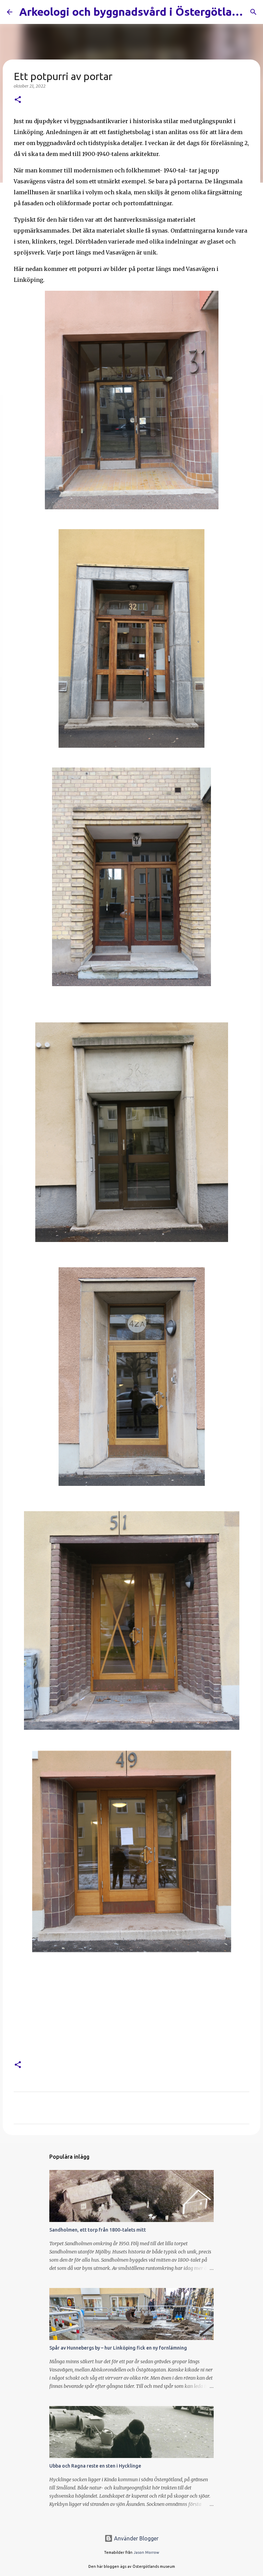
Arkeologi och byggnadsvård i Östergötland (132, 12)
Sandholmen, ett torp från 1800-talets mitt (98, 2230)
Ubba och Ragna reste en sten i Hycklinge (95, 2466)
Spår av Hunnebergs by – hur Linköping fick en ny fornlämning (118, 2348)
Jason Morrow (146, 2552)
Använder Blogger (136, 2538)
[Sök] (253, 12)
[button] (18, 100)
